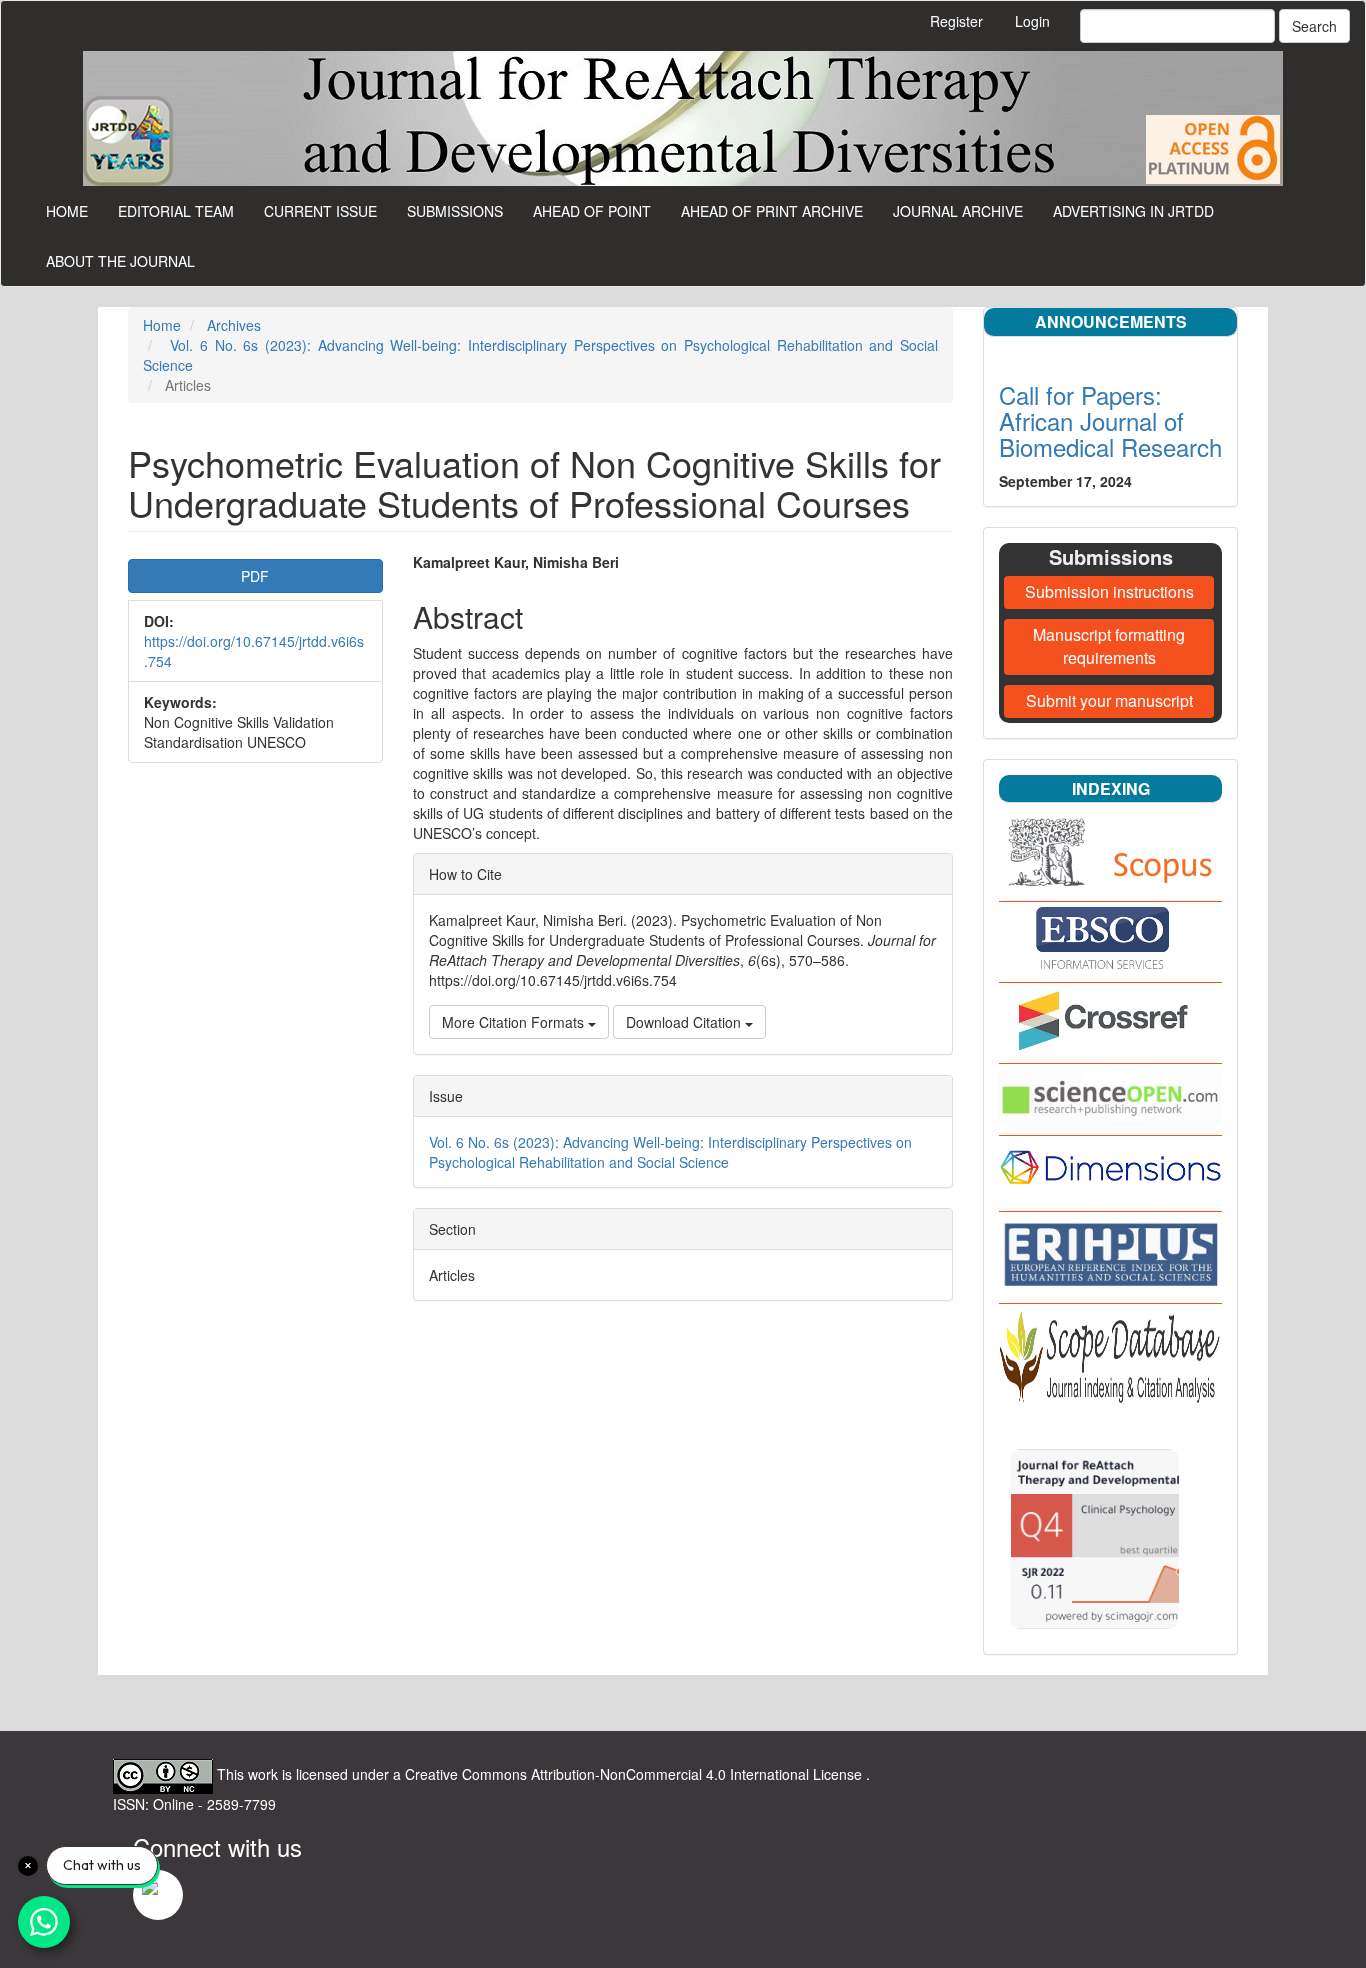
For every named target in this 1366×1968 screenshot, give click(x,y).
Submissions (455, 211)
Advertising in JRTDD (1133, 211)
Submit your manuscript (1109, 700)
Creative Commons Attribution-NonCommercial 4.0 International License (635, 1774)
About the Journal (120, 261)
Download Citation (685, 1022)
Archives (234, 325)
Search (1314, 26)
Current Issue (320, 211)
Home (67, 211)
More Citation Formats (515, 1022)
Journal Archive (958, 211)
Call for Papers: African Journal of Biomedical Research (1110, 421)
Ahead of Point (592, 211)
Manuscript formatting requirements (1109, 646)
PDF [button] (255, 576)
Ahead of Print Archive (772, 211)
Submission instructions (1109, 591)
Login (1032, 21)
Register (956, 21)
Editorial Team (176, 211)
